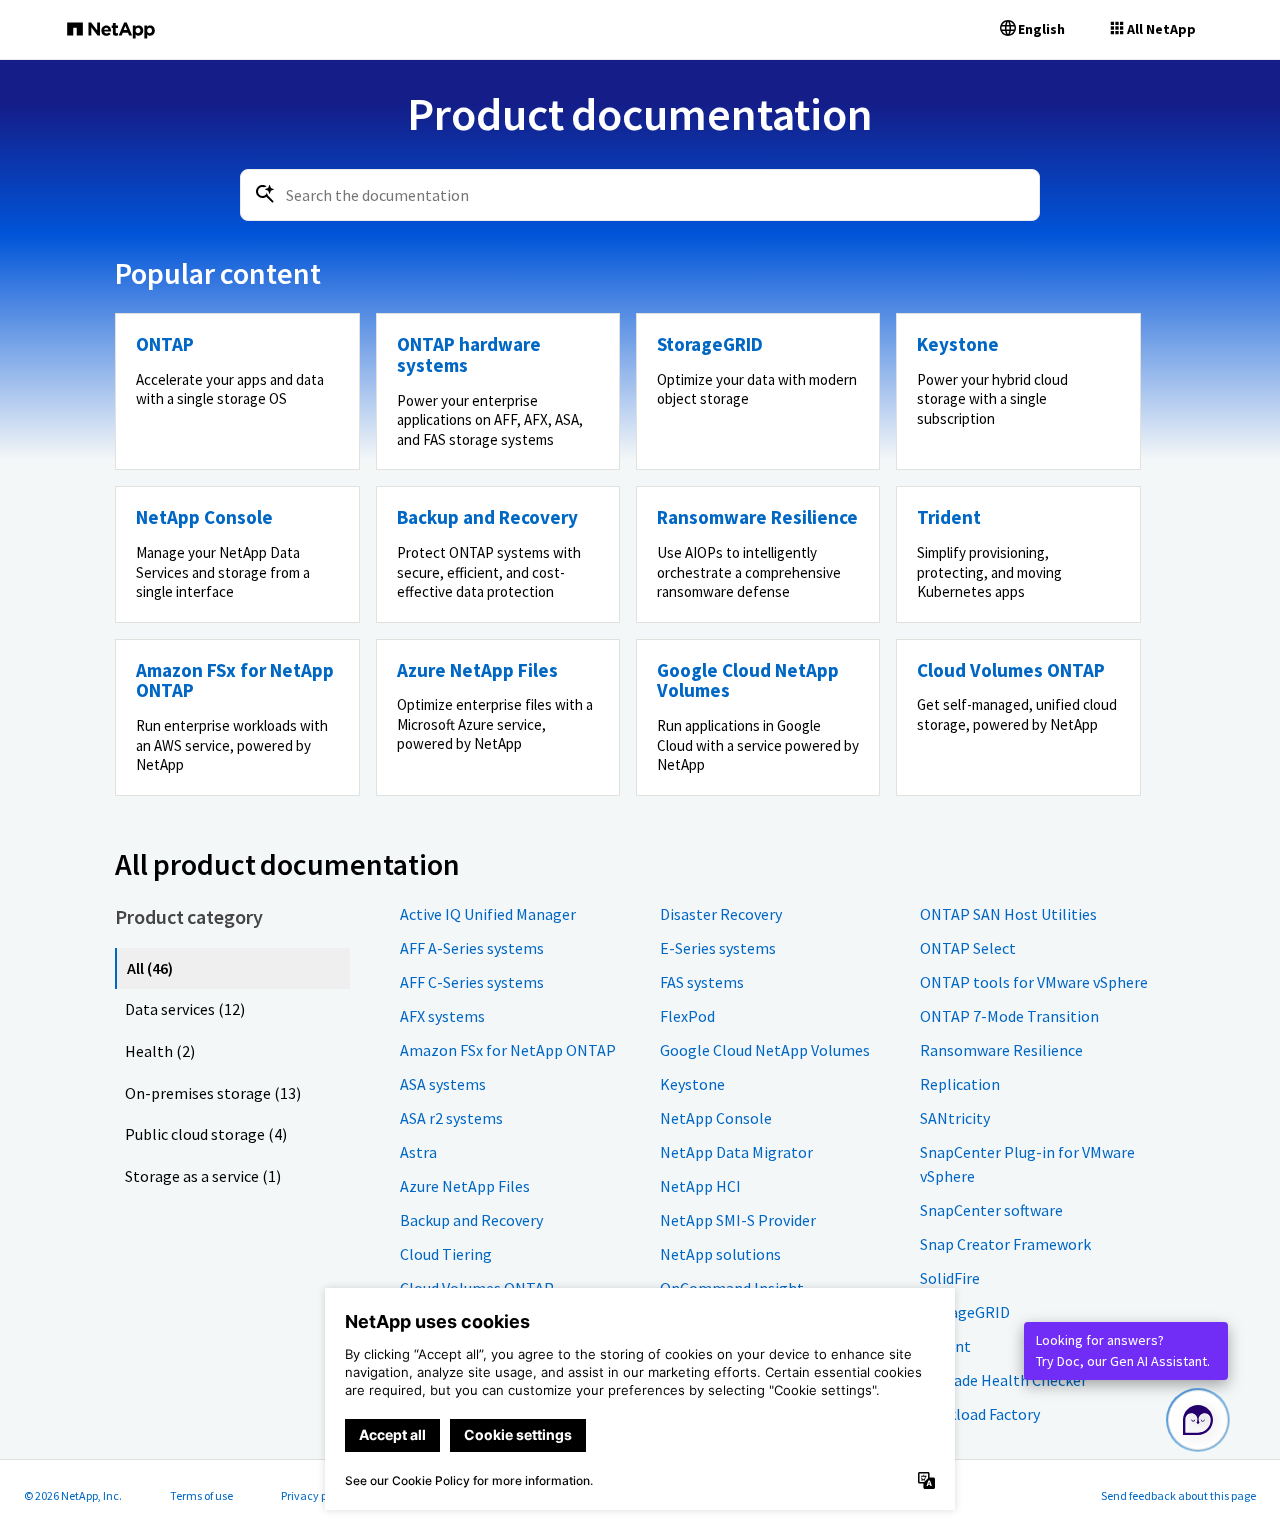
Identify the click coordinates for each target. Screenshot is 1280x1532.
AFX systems (442, 1016)
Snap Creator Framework (1005, 1244)
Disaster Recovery (721, 914)
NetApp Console (716, 1118)
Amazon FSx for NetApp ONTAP (508, 1050)
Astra (418, 1152)
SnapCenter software (991, 1210)
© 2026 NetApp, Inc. (73, 1495)
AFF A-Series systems (472, 948)
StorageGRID (965, 1312)
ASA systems (443, 1084)
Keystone (692, 1084)
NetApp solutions (720, 1254)
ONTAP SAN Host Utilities (1008, 914)
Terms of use (201, 1495)
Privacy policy (316, 1495)
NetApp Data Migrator (736, 1152)
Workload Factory (980, 1414)
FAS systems (702, 982)
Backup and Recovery (471, 1220)
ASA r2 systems (451, 1118)
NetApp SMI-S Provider (738, 1220)
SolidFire (950, 1278)
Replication (960, 1084)
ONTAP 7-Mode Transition (1009, 1016)
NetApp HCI (700, 1186)
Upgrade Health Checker (1003, 1380)
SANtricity (955, 1118)
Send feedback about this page (1178, 1495)
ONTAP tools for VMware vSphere (1034, 982)
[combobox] (640, 195)
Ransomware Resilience (1001, 1050)
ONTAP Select (968, 948)
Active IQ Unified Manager (488, 914)
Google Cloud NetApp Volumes (765, 1050)
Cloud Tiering (446, 1254)
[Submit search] (265, 194)
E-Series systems (718, 948)
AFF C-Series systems (472, 982)
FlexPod (687, 1016)
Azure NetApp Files (465, 1186)
